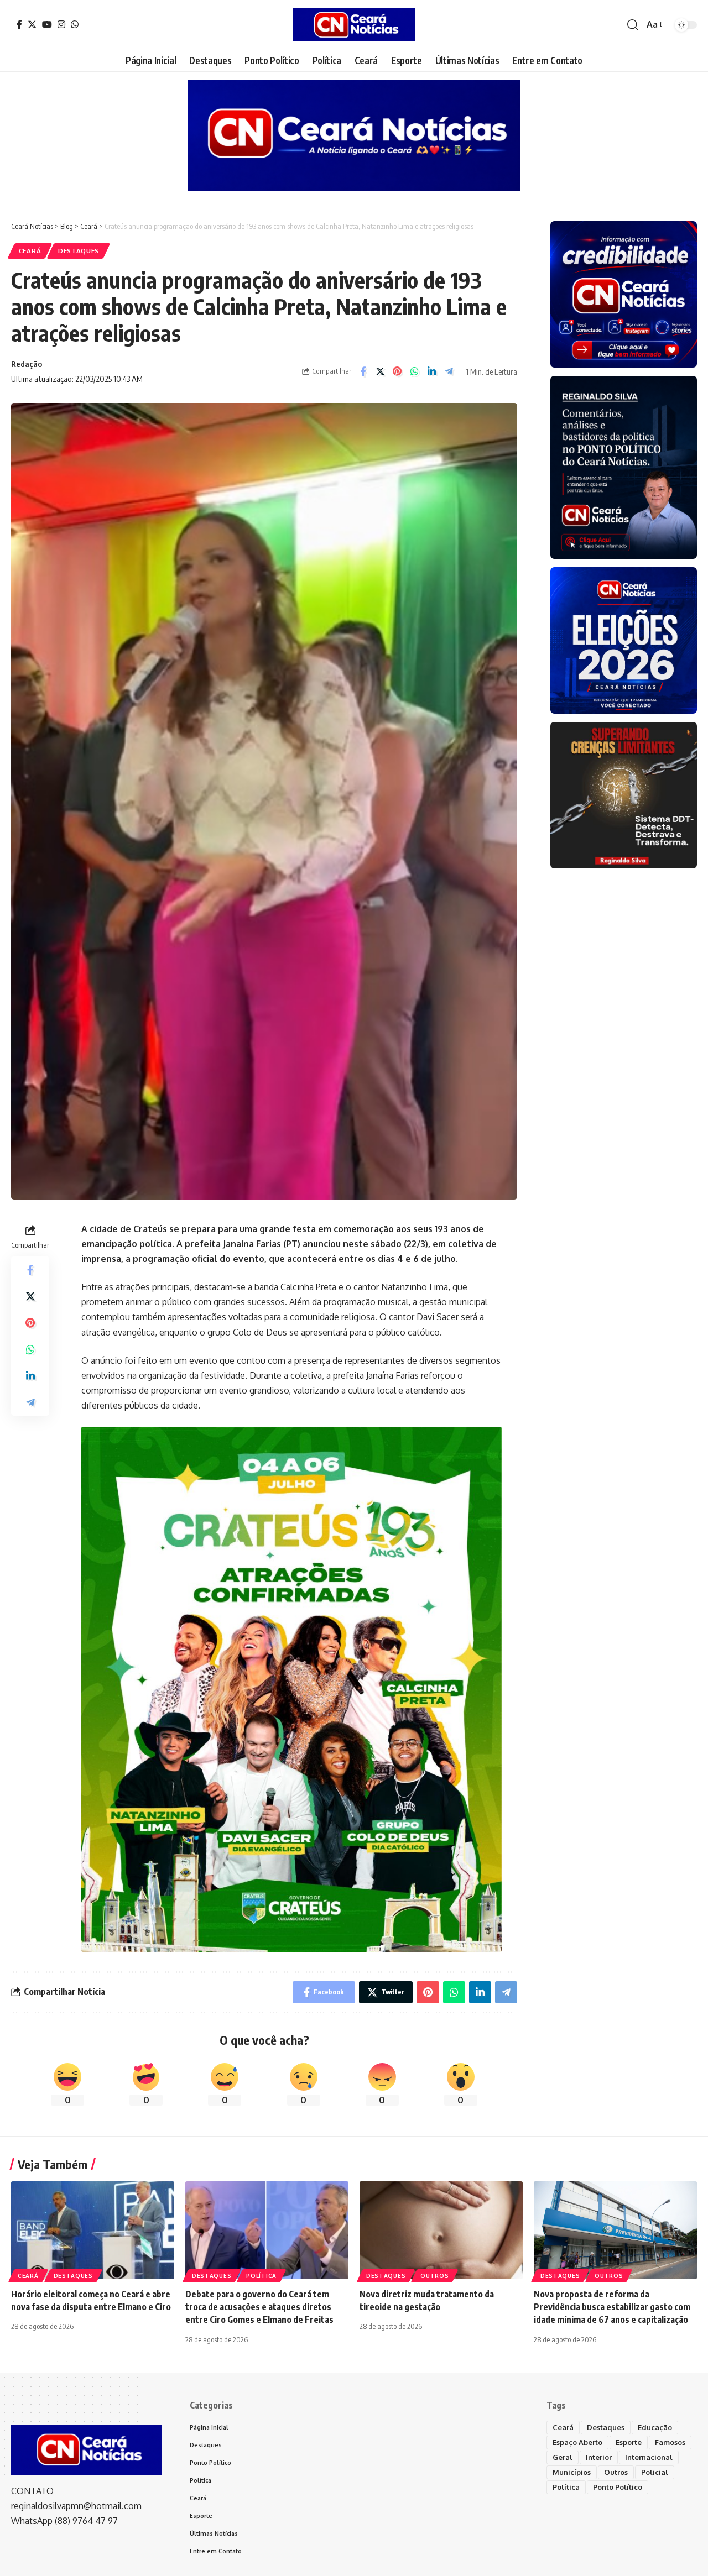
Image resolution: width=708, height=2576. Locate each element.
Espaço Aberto (577, 2442)
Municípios (572, 2472)
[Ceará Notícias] (354, 25)
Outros (434, 2276)
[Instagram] (61, 24)
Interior (599, 2457)
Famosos (670, 2442)
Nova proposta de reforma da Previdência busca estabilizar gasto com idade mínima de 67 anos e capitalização (612, 2307)
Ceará (30, 251)
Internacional (649, 2457)
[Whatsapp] (75, 24)
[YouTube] (47, 24)
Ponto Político (618, 2487)
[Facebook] (19, 24)
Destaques (79, 251)
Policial (655, 2472)
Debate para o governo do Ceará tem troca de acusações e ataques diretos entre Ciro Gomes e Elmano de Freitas (259, 2307)
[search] (633, 25)
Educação (655, 2427)
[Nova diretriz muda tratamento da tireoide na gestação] (441, 2230)
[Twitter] (32, 24)
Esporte (629, 2442)
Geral (563, 2457)
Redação (27, 364)
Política (261, 2276)
